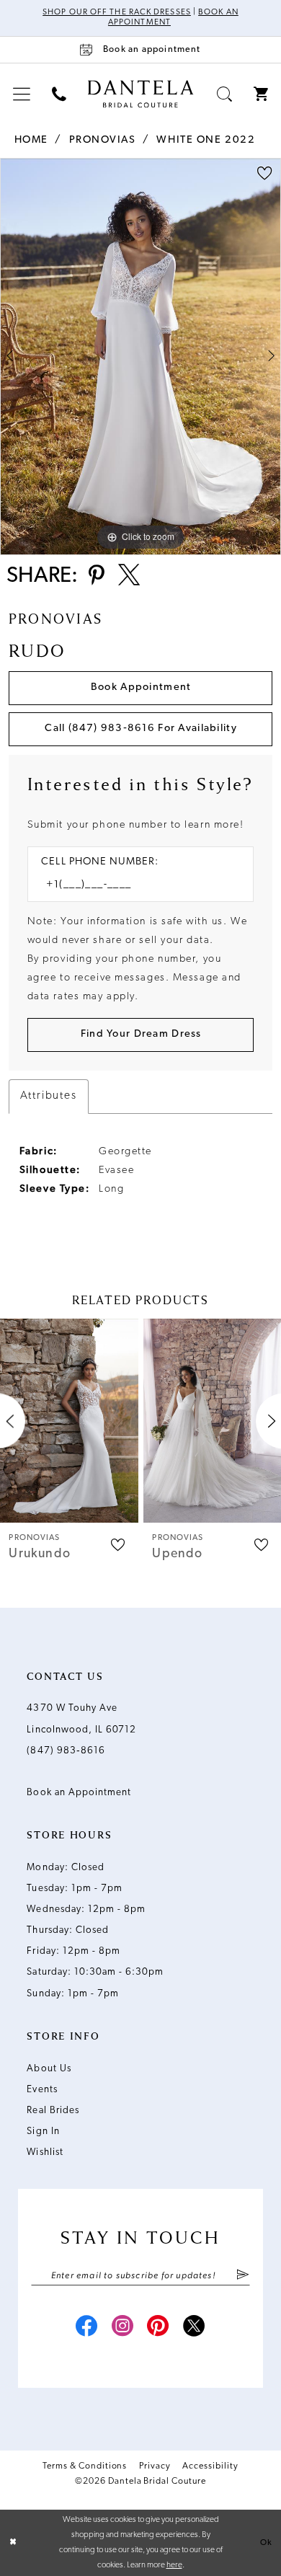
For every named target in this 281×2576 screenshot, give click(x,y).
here (174, 2565)
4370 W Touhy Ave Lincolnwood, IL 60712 (81, 1719)
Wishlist (45, 2152)
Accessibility (210, 2466)
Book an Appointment (79, 1793)
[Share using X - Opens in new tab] (129, 577)
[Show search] (224, 95)
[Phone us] (59, 95)
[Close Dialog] (13, 2542)
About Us (49, 2069)
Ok (266, 2542)
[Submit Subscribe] (243, 2276)
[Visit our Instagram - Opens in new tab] (123, 2328)
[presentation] (69, 1421)
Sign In (43, 2132)
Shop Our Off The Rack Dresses (117, 12)
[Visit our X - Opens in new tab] (194, 2328)
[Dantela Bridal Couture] (141, 93)
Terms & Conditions (85, 2466)
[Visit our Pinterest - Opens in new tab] (158, 2328)
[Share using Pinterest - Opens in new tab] (97, 577)
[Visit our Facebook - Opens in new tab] (87, 2328)
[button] (22, 95)
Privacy (155, 2466)
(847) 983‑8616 (66, 1751)
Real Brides (53, 2111)
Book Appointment (141, 687)
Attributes (49, 1096)
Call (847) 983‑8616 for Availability (140, 729)
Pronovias (103, 140)
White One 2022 (206, 140)
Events (42, 2090)
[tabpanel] (140, 357)
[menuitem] (22, 95)
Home (31, 140)
